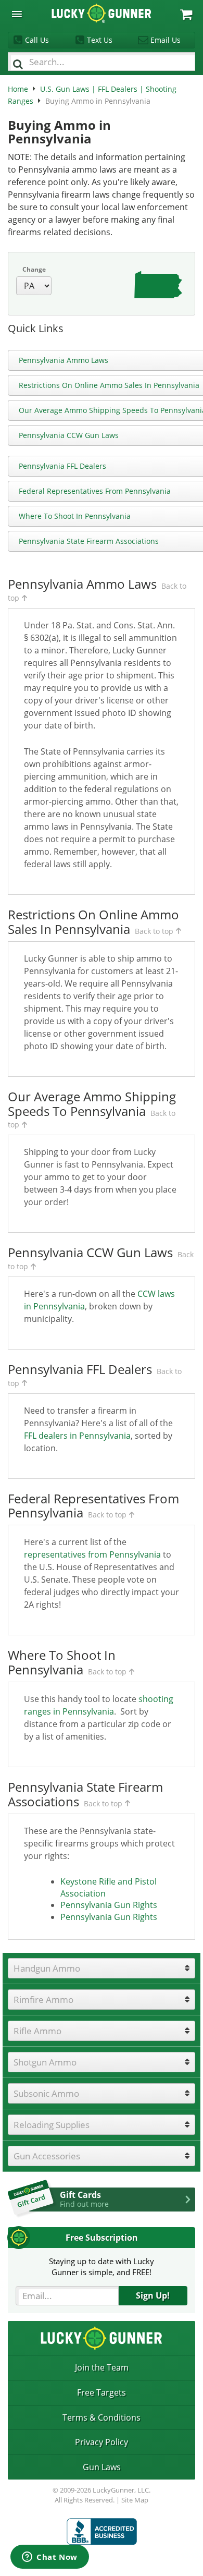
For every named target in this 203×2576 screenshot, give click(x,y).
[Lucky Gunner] (102, 2531)
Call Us (37, 40)
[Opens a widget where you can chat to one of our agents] (50, 2558)
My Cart (186, 14)
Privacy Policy (102, 2442)
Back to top (154, 931)
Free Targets (102, 2392)
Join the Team (102, 2367)
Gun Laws (102, 2467)
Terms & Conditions (102, 2417)
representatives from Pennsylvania (92, 1554)
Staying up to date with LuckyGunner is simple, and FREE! (102, 2267)
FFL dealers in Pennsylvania (77, 1436)
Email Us (166, 40)
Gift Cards (84, 2199)
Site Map (135, 2500)
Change (34, 269)
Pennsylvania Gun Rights (109, 1905)
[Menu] (17, 14)
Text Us (100, 40)
